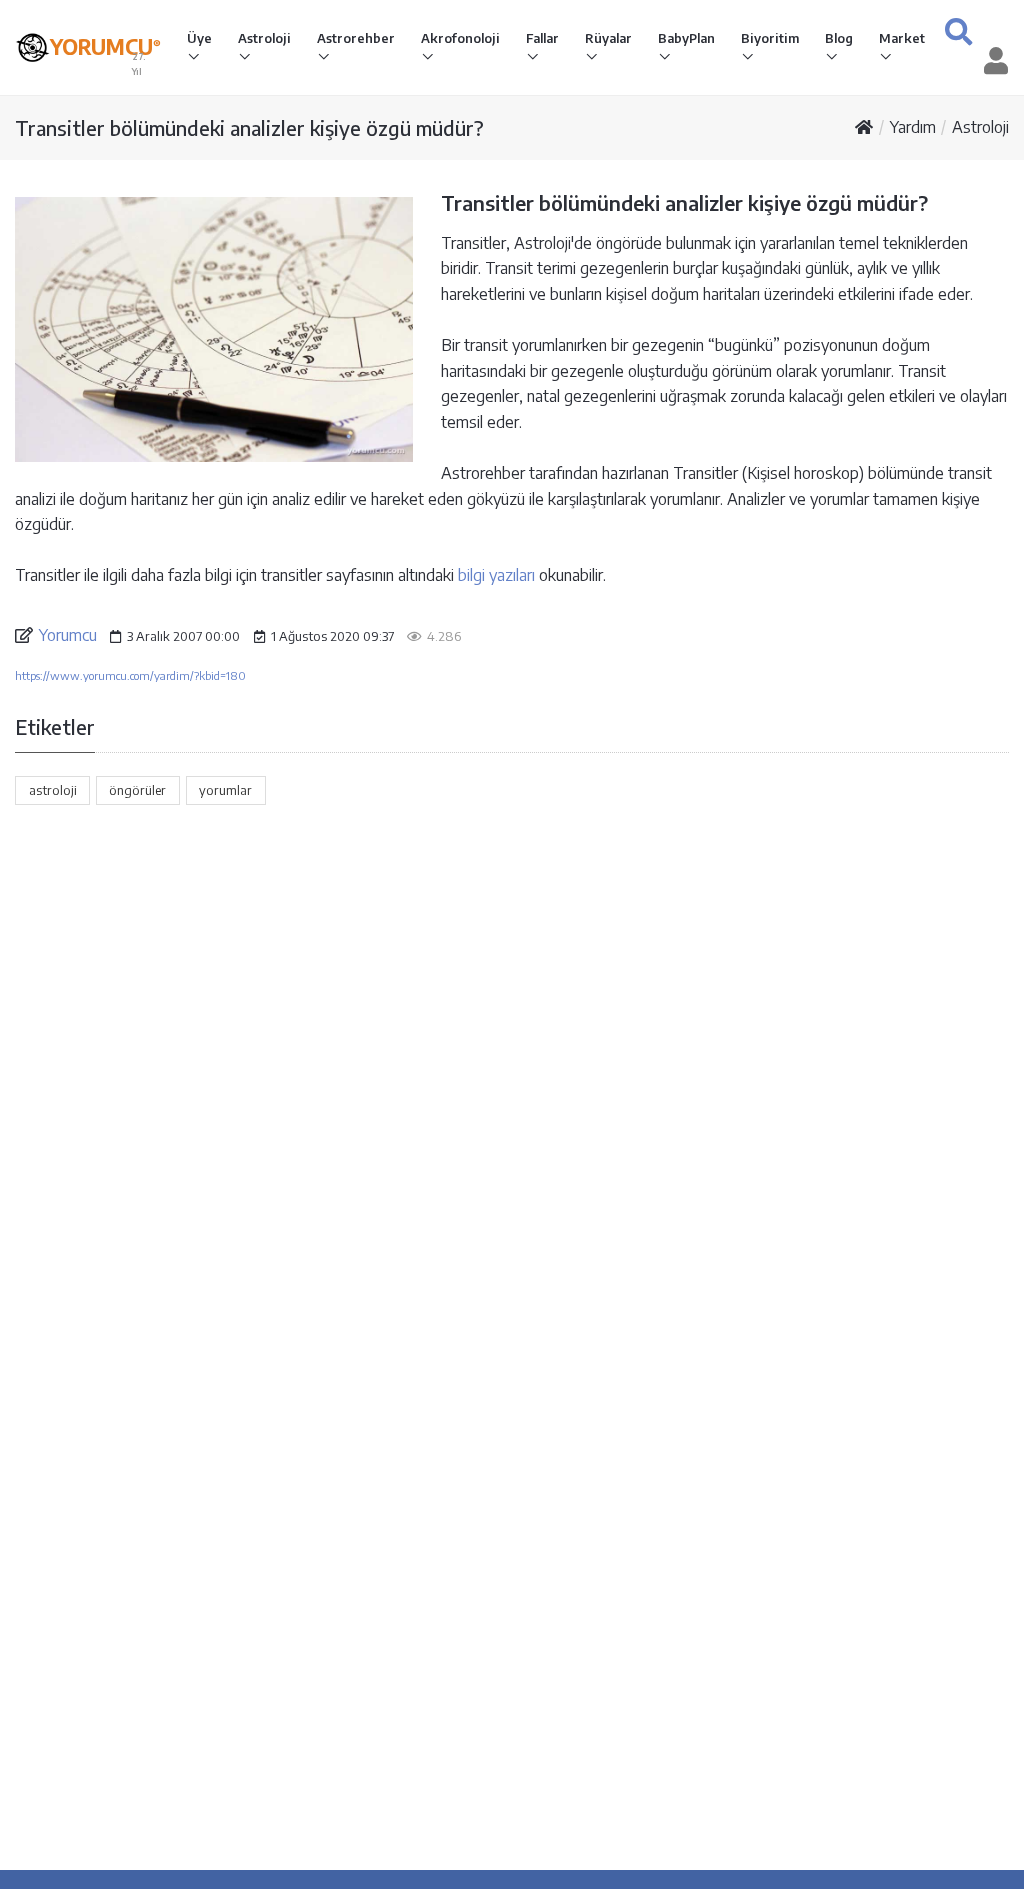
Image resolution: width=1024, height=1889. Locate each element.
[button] (958, 31)
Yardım (913, 127)
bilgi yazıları (496, 575)
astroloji (53, 790)
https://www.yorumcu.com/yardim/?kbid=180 (130, 675)
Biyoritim (770, 38)
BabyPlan (686, 38)
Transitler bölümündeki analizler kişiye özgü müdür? (249, 127)
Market (902, 38)
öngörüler (137, 790)
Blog (839, 38)
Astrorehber (356, 38)
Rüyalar (608, 38)
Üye (199, 38)
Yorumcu (68, 635)
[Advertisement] (512, 985)
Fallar (542, 38)
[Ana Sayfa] (864, 127)
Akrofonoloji (460, 38)
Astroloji (264, 38)
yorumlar (225, 790)
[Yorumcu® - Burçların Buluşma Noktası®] (32, 47)
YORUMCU (105, 47)
